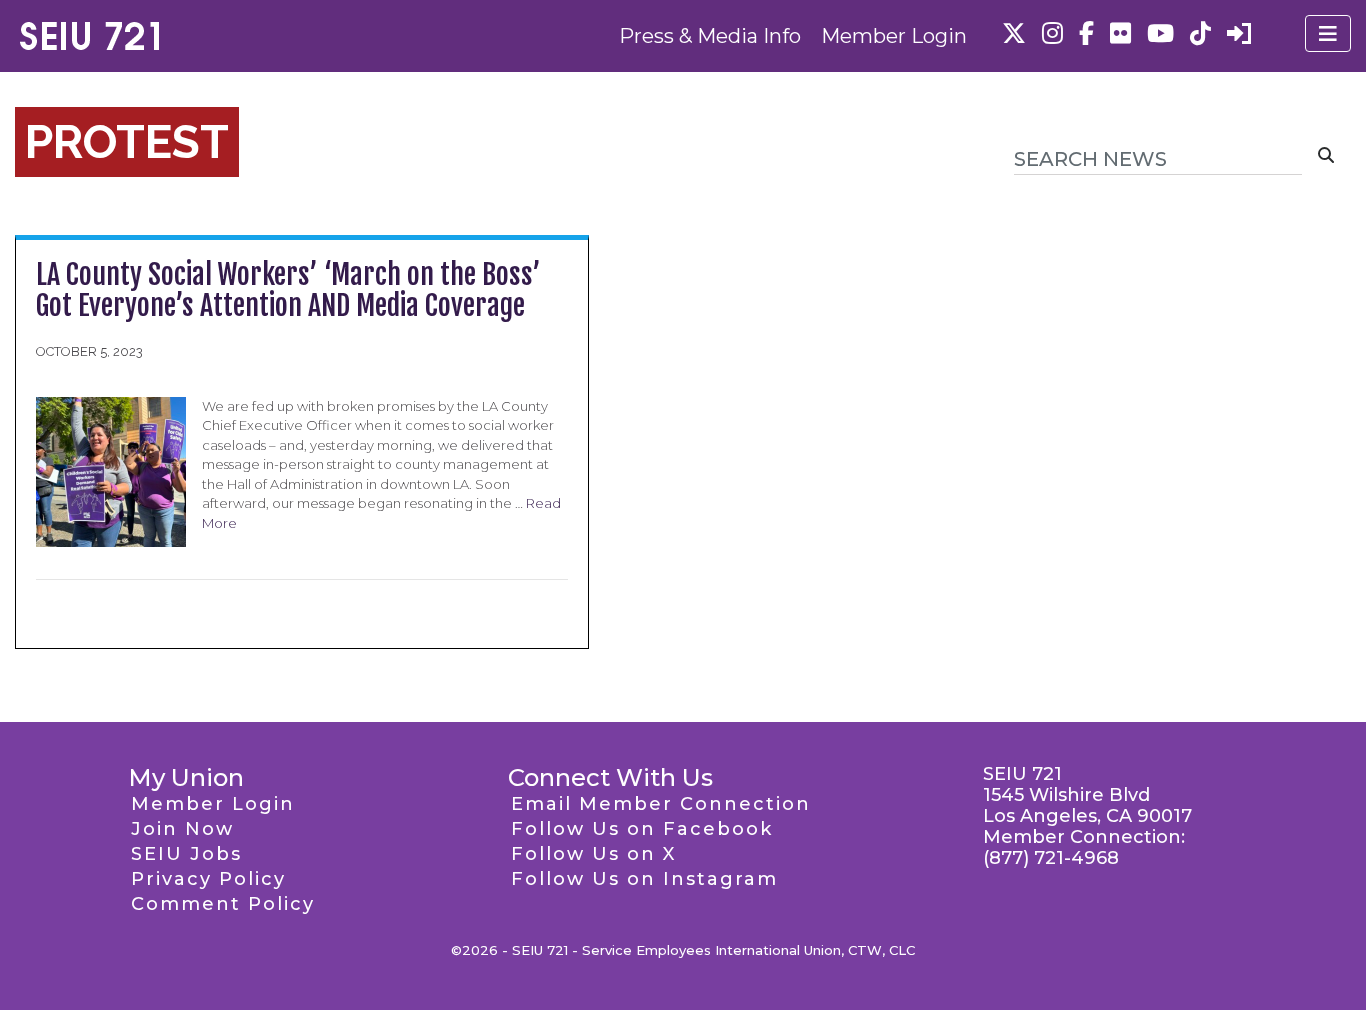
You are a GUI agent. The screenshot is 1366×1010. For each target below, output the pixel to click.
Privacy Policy (208, 879)
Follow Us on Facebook (642, 829)
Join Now (182, 829)
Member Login (894, 36)
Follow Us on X (593, 854)
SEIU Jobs (186, 854)
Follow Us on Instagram (644, 879)
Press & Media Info (710, 36)
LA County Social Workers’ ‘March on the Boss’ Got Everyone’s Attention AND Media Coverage (288, 290)
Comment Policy (223, 904)
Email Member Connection (661, 804)
